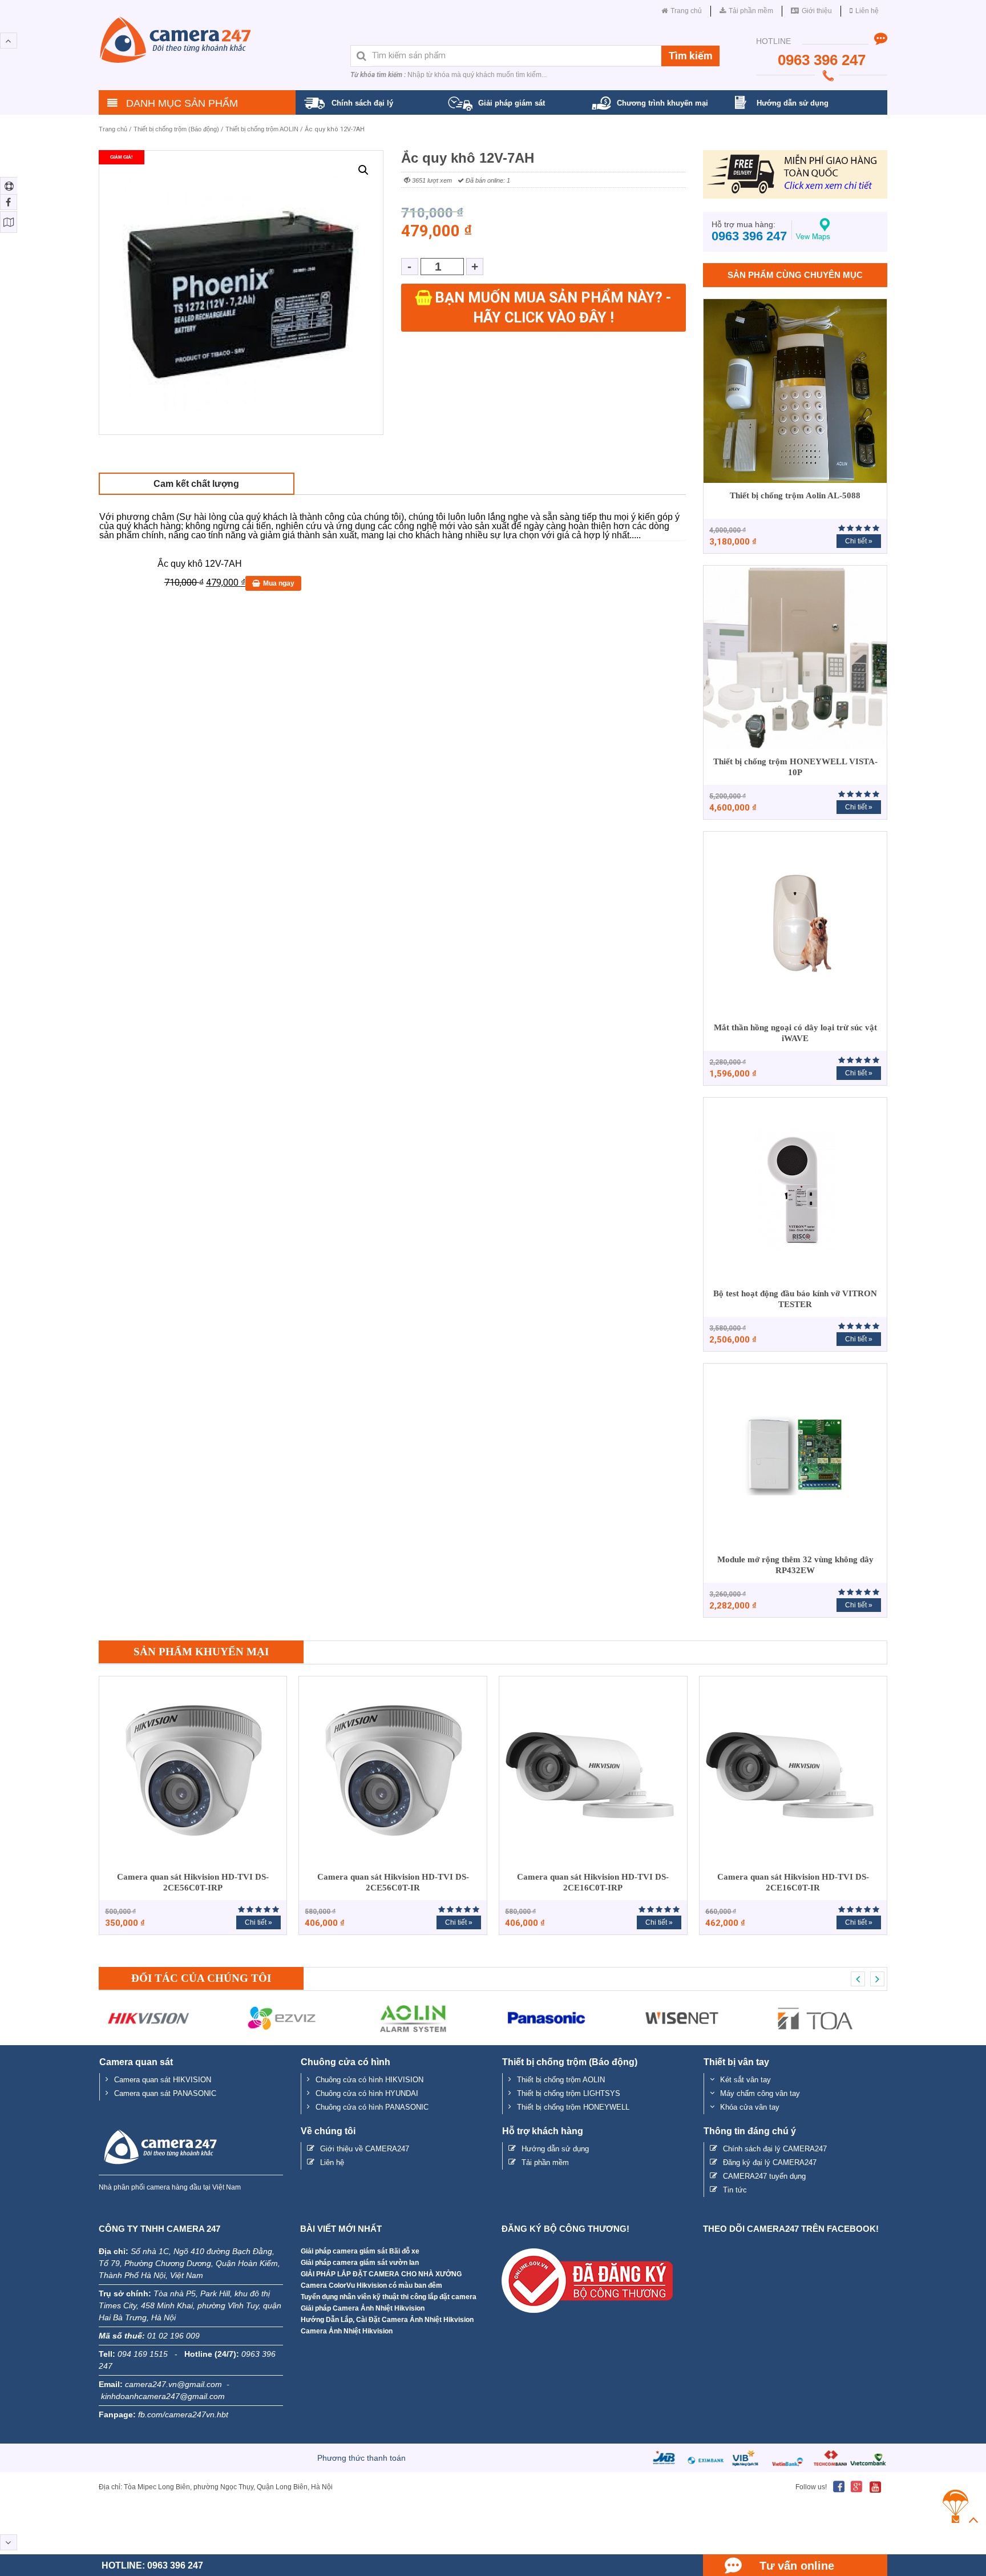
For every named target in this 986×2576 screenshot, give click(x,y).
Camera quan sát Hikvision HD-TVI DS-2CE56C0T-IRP (193, 1882)
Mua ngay (279, 583)
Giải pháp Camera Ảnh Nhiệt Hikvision (363, 2308)
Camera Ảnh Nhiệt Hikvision (347, 2331)
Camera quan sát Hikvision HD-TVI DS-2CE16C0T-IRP (593, 1882)
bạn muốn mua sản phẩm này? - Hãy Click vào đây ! (553, 308)
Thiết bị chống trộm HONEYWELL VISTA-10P (795, 767)
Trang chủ (113, 129)
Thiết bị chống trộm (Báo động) (176, 129)
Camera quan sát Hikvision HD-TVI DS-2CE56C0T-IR (393, 1882)
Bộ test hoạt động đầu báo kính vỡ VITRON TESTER (795, 1299)
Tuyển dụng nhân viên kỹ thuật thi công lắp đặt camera (389, 2297)
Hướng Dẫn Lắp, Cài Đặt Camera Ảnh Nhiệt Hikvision (387, 2320)
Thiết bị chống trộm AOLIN (262, 129)
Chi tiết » (859, 541)
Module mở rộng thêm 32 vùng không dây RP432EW (795, 1565)
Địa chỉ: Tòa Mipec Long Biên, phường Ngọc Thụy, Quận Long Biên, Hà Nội (216, 2487)
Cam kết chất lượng (196, 484)
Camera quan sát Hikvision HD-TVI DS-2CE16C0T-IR (793, 1882)
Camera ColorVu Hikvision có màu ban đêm (371, 2285)
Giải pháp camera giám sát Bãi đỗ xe (360, 2251)
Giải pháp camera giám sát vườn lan (360, 2263)
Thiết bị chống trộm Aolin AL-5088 (795, 495)
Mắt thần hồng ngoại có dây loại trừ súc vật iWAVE (795, 1033)
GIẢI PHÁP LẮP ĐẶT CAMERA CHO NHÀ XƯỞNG (381, 2274)
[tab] (197, 484)
